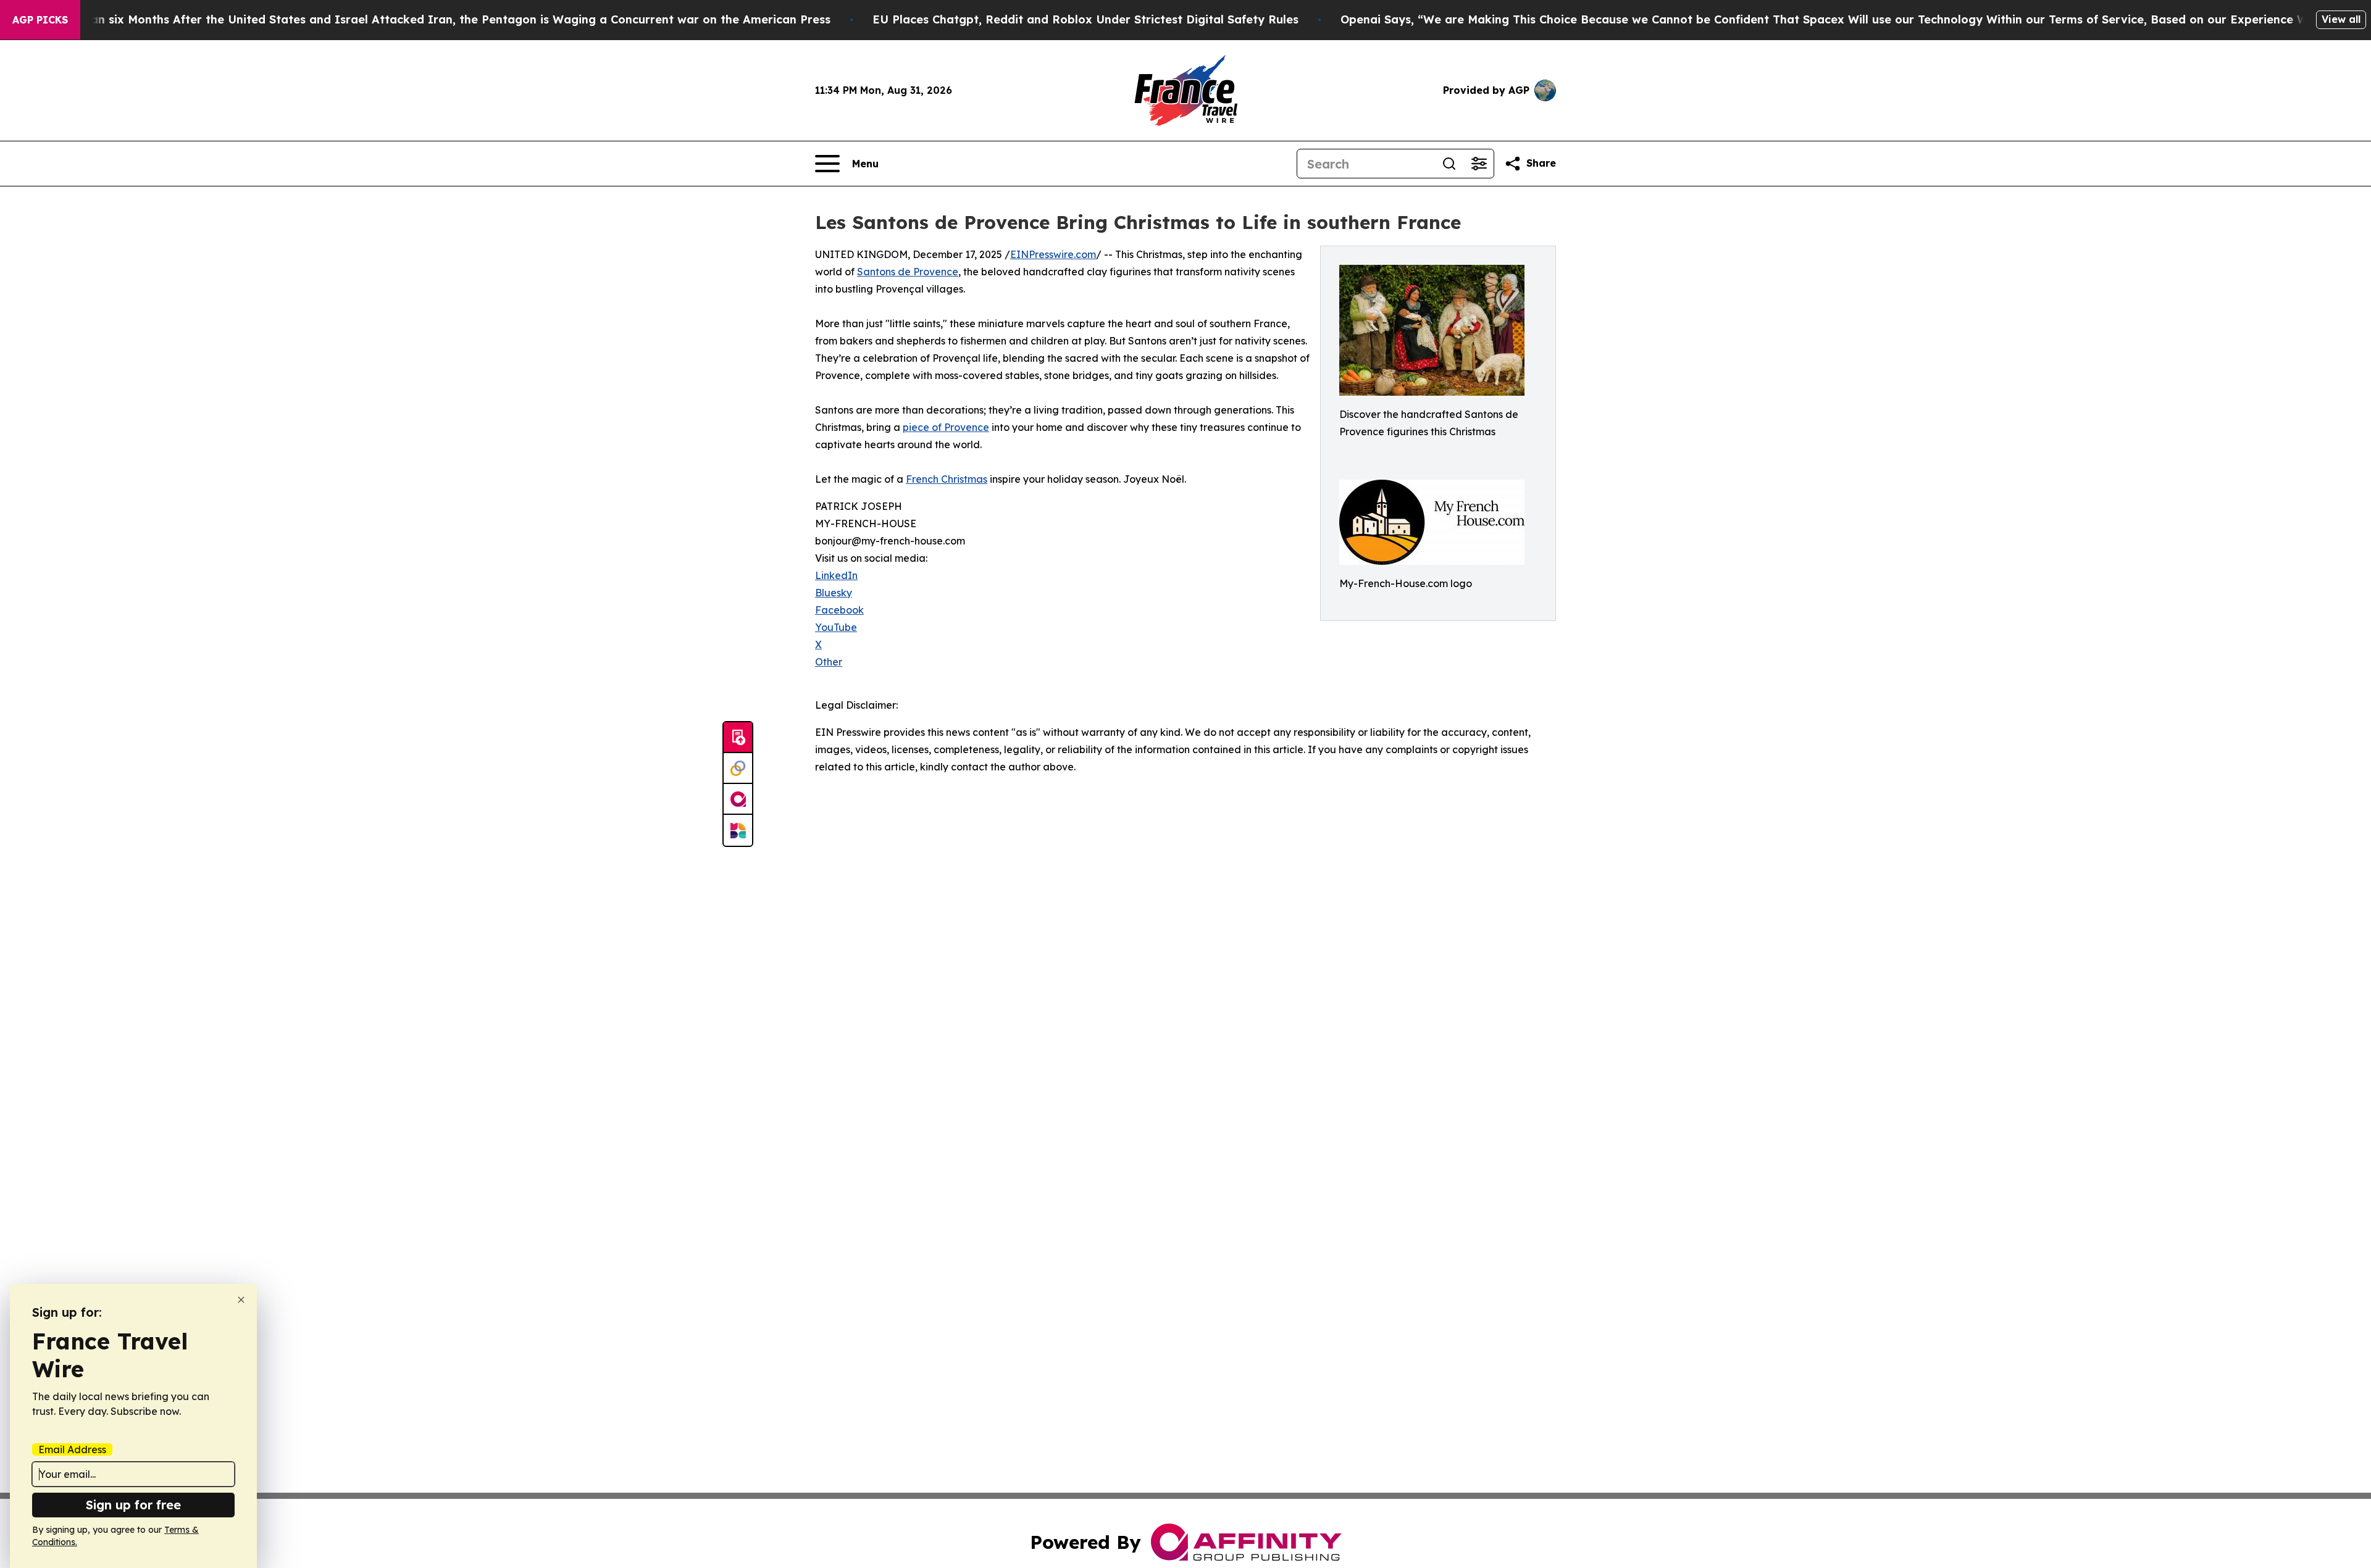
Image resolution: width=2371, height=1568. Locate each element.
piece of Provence (946, 427)
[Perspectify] (738, 769)
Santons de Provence (908, 272)
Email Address (72, 1449)
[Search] (1449, 164)
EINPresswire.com (1053, 254)
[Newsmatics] (738, 830)
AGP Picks (40, 20)
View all (2341, 19)
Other (829, 662)
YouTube (836, 627)
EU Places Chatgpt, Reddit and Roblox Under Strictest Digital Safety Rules (1085, 19)
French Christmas (947, 479)
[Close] (241, 1300)
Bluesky (834, 593)
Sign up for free (133, 1505)
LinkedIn (836, 575)
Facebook (839, 610)
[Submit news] (738, 738)
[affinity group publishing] (738, 799)
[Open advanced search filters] (1479, 164)
